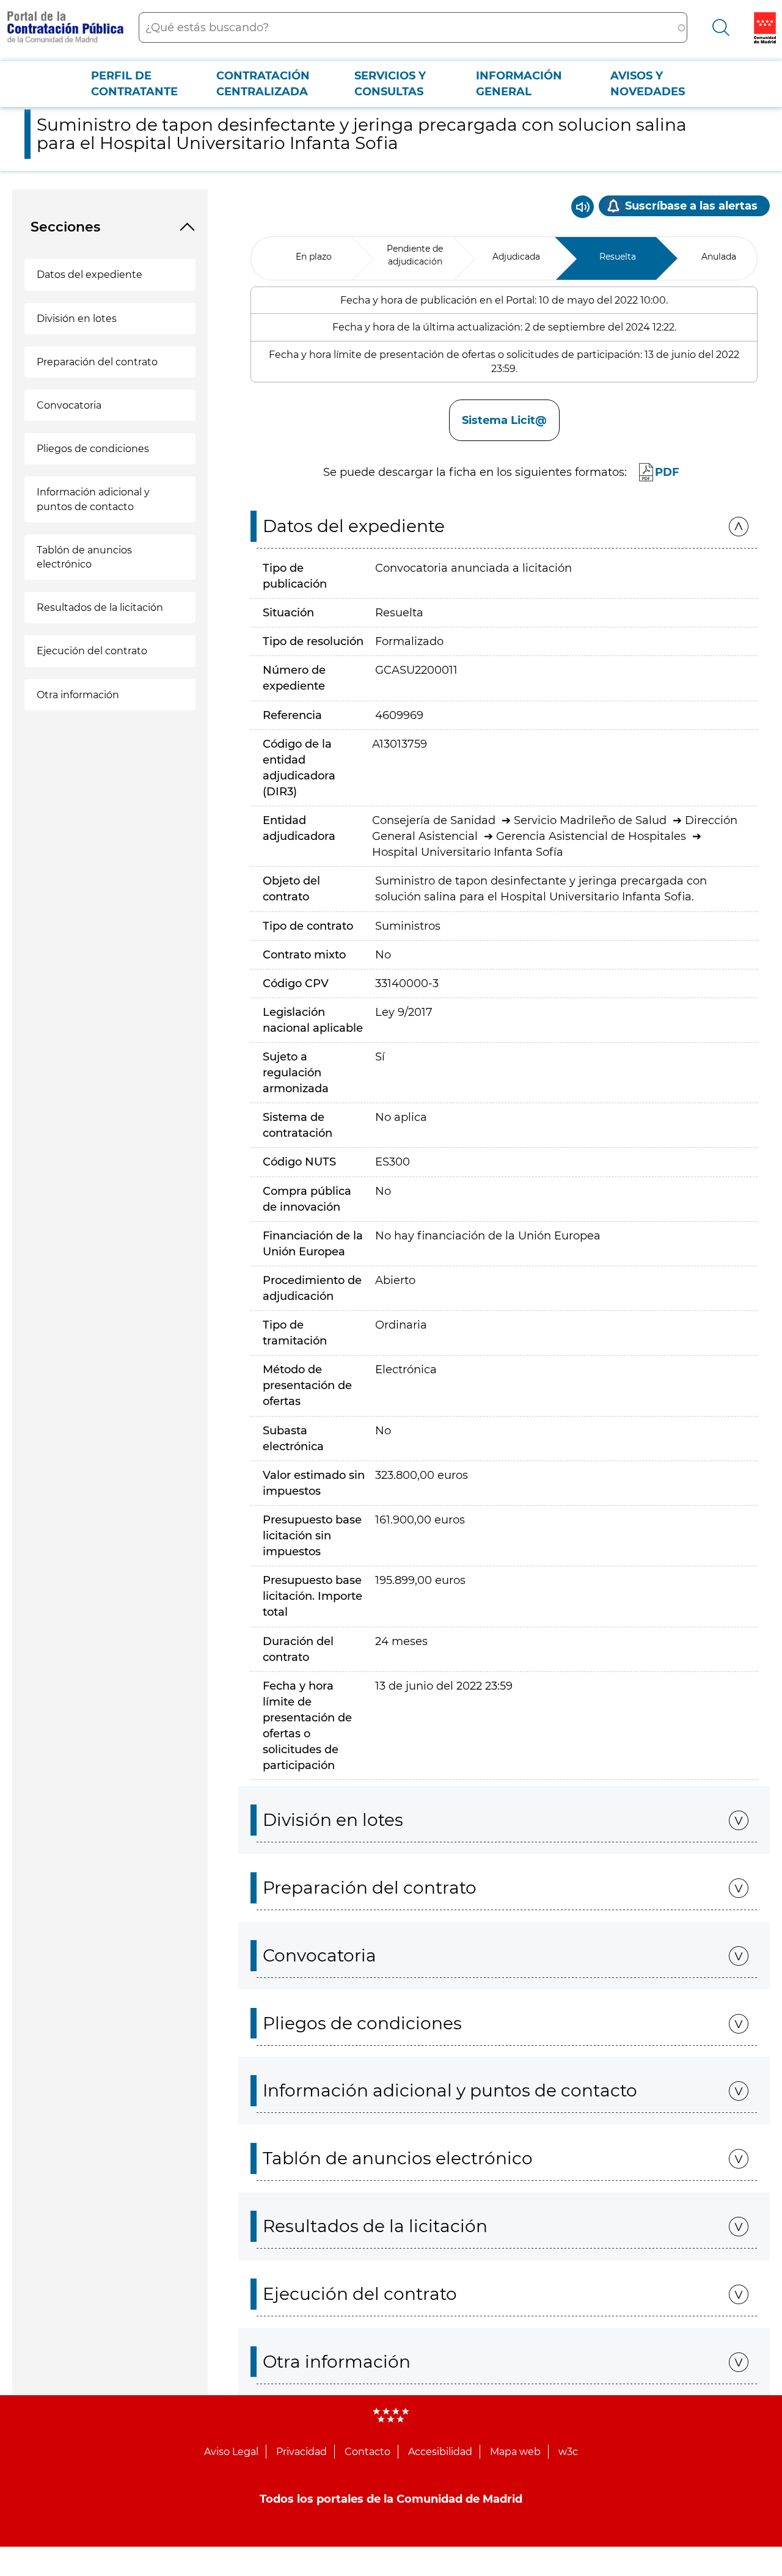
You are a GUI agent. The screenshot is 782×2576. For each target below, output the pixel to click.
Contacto (367, 2452)
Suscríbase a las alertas (691, 206)
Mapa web (515, 2452)
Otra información (78, 695)
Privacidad (301, 2452)
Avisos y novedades (648, 84)
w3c (568, 2452)
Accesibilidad (440, 2452)
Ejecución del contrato (92, 651)
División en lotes (77, 319)
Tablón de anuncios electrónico (84, 557)
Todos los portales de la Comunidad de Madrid (391, 2499)
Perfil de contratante (134, 84)
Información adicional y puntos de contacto (93, 499)
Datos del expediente (90, 275)
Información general (519, 84)
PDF (667, 472)
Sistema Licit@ (504, 420)
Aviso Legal (231, 2452)
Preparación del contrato (97, 362)
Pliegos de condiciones (93, 449)
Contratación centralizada (263, 84)
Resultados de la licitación (100, 608)
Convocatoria (69, 405)
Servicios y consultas (390, 84)
